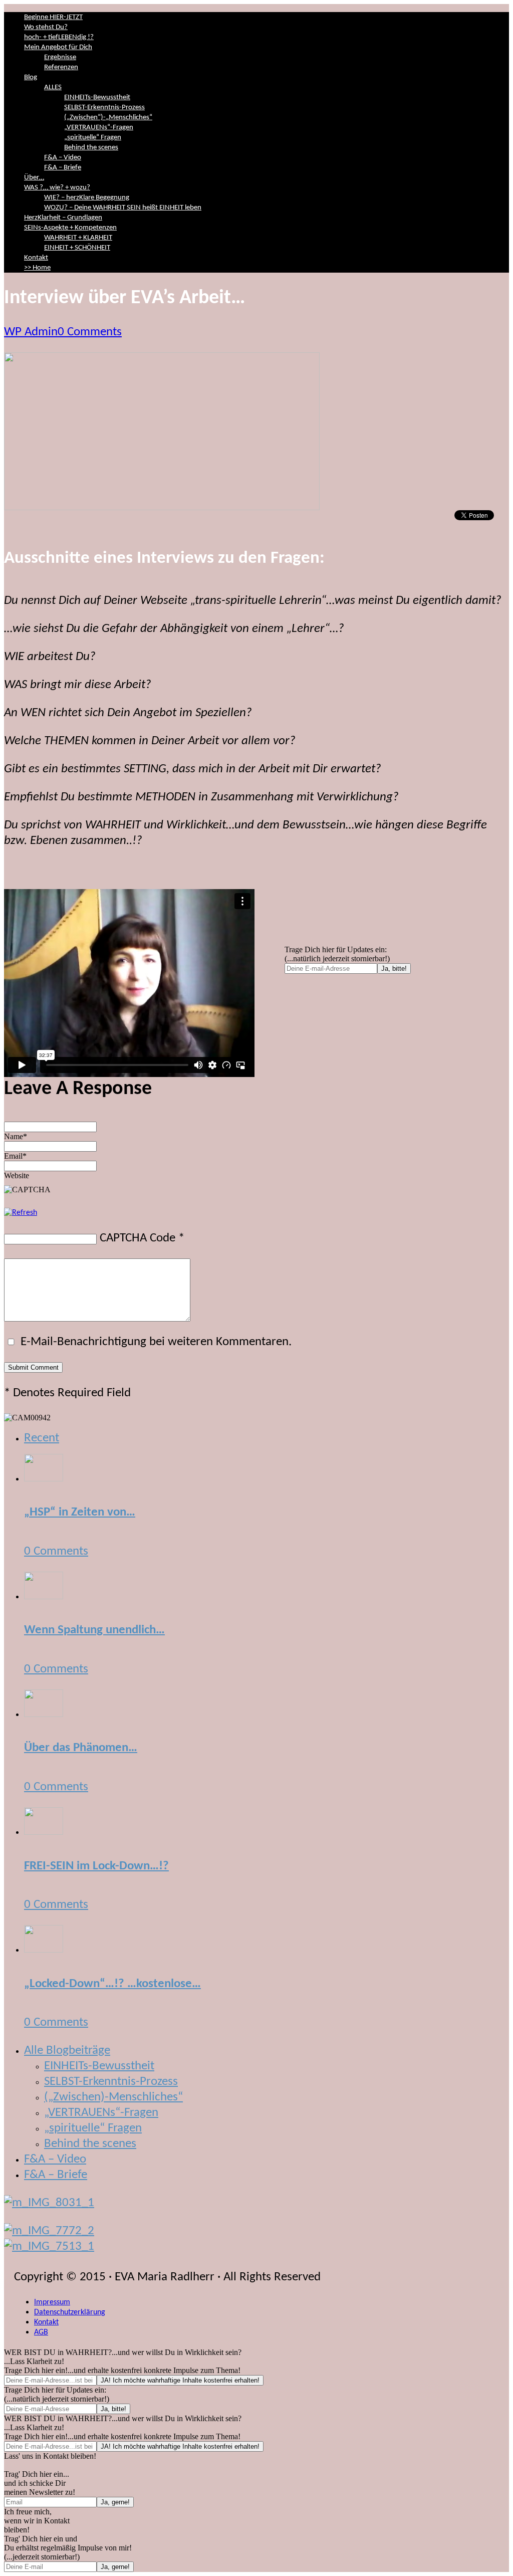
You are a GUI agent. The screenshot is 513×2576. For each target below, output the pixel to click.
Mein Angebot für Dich (58, 47)
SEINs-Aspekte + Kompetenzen (70, 228)
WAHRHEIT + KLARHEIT (78, 238)
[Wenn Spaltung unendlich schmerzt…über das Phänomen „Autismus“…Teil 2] (44, 1596)
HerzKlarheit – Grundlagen (63, 218)
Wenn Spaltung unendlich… (94, 1630)
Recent (42, 1438)
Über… (34, 178)
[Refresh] (21, 1213)
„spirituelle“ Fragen (93, 138)
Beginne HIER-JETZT (53, 17)
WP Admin (31, 332)
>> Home (37, 268)
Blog (31, 77)
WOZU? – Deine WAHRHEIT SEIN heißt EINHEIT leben (123, 208)
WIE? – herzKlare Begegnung (87, 198)
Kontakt (36, 258)
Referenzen (61, 67)
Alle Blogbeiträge (67, 2051)
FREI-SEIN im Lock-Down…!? (96, 1866)
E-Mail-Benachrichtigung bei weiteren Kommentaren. (155, 1342)
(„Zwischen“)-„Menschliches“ (108, 118)
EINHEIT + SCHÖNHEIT (77, 248)
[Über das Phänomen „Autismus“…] (44, 1714)
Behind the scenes (91, 148)
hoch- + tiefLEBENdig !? (59, 37)
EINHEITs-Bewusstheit (97, 97)
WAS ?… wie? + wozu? (57, 188)
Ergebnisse (60, 57)
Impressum (52, 2302)
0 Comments (90, 332)
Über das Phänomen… (81, 1748)
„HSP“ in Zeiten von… (80, 1512)
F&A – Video (63, 158)
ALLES (53, 87)
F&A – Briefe (63, 168)
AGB (41, 2332)
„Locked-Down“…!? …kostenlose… (112, 1984)
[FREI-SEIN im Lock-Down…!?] (44, 1832)
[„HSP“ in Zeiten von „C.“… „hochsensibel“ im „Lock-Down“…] (44, 1478)
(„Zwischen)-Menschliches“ (113, 2097)
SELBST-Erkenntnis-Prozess (104, 108)
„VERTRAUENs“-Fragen (99, 128)
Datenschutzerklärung (70, 2312)
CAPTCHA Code (138, 1238)
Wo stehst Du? (46, 27)
